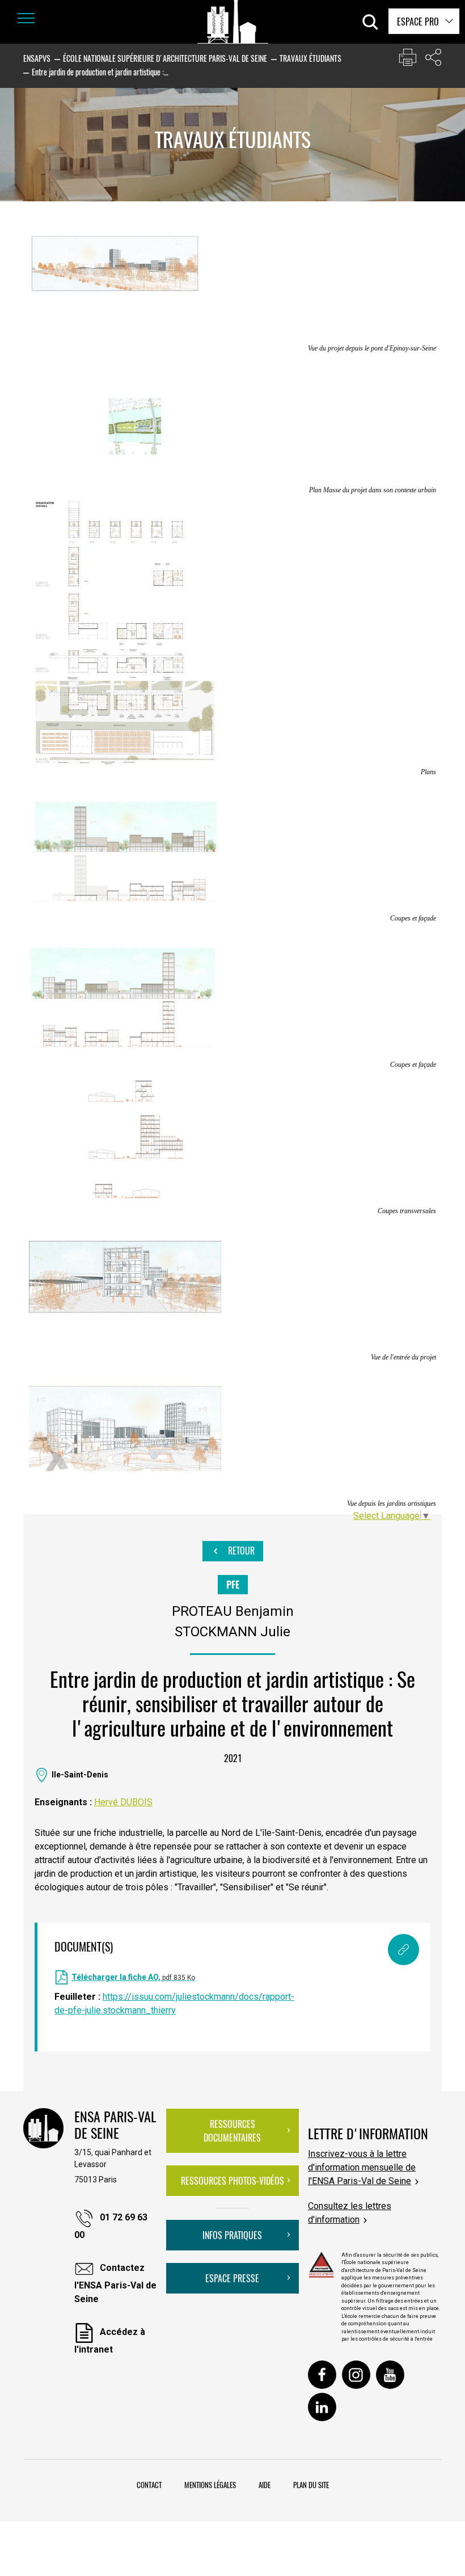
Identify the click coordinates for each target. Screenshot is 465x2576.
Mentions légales (210, 2485)
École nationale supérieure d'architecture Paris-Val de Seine (165, 58)
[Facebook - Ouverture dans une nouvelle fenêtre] (322, 2375)
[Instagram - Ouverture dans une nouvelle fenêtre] (356, 2375)
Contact (149, 2485)
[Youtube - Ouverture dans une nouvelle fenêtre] (390, 2375)
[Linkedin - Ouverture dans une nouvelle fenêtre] (322, 2407)
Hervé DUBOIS (123, 1802)
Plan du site (311, 2485)
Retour (240, 1551)
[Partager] (433, 60)
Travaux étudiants (310, 58)
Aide (265, 2485)
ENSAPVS (37, 58)
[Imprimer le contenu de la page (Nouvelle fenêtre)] (408, 60)
